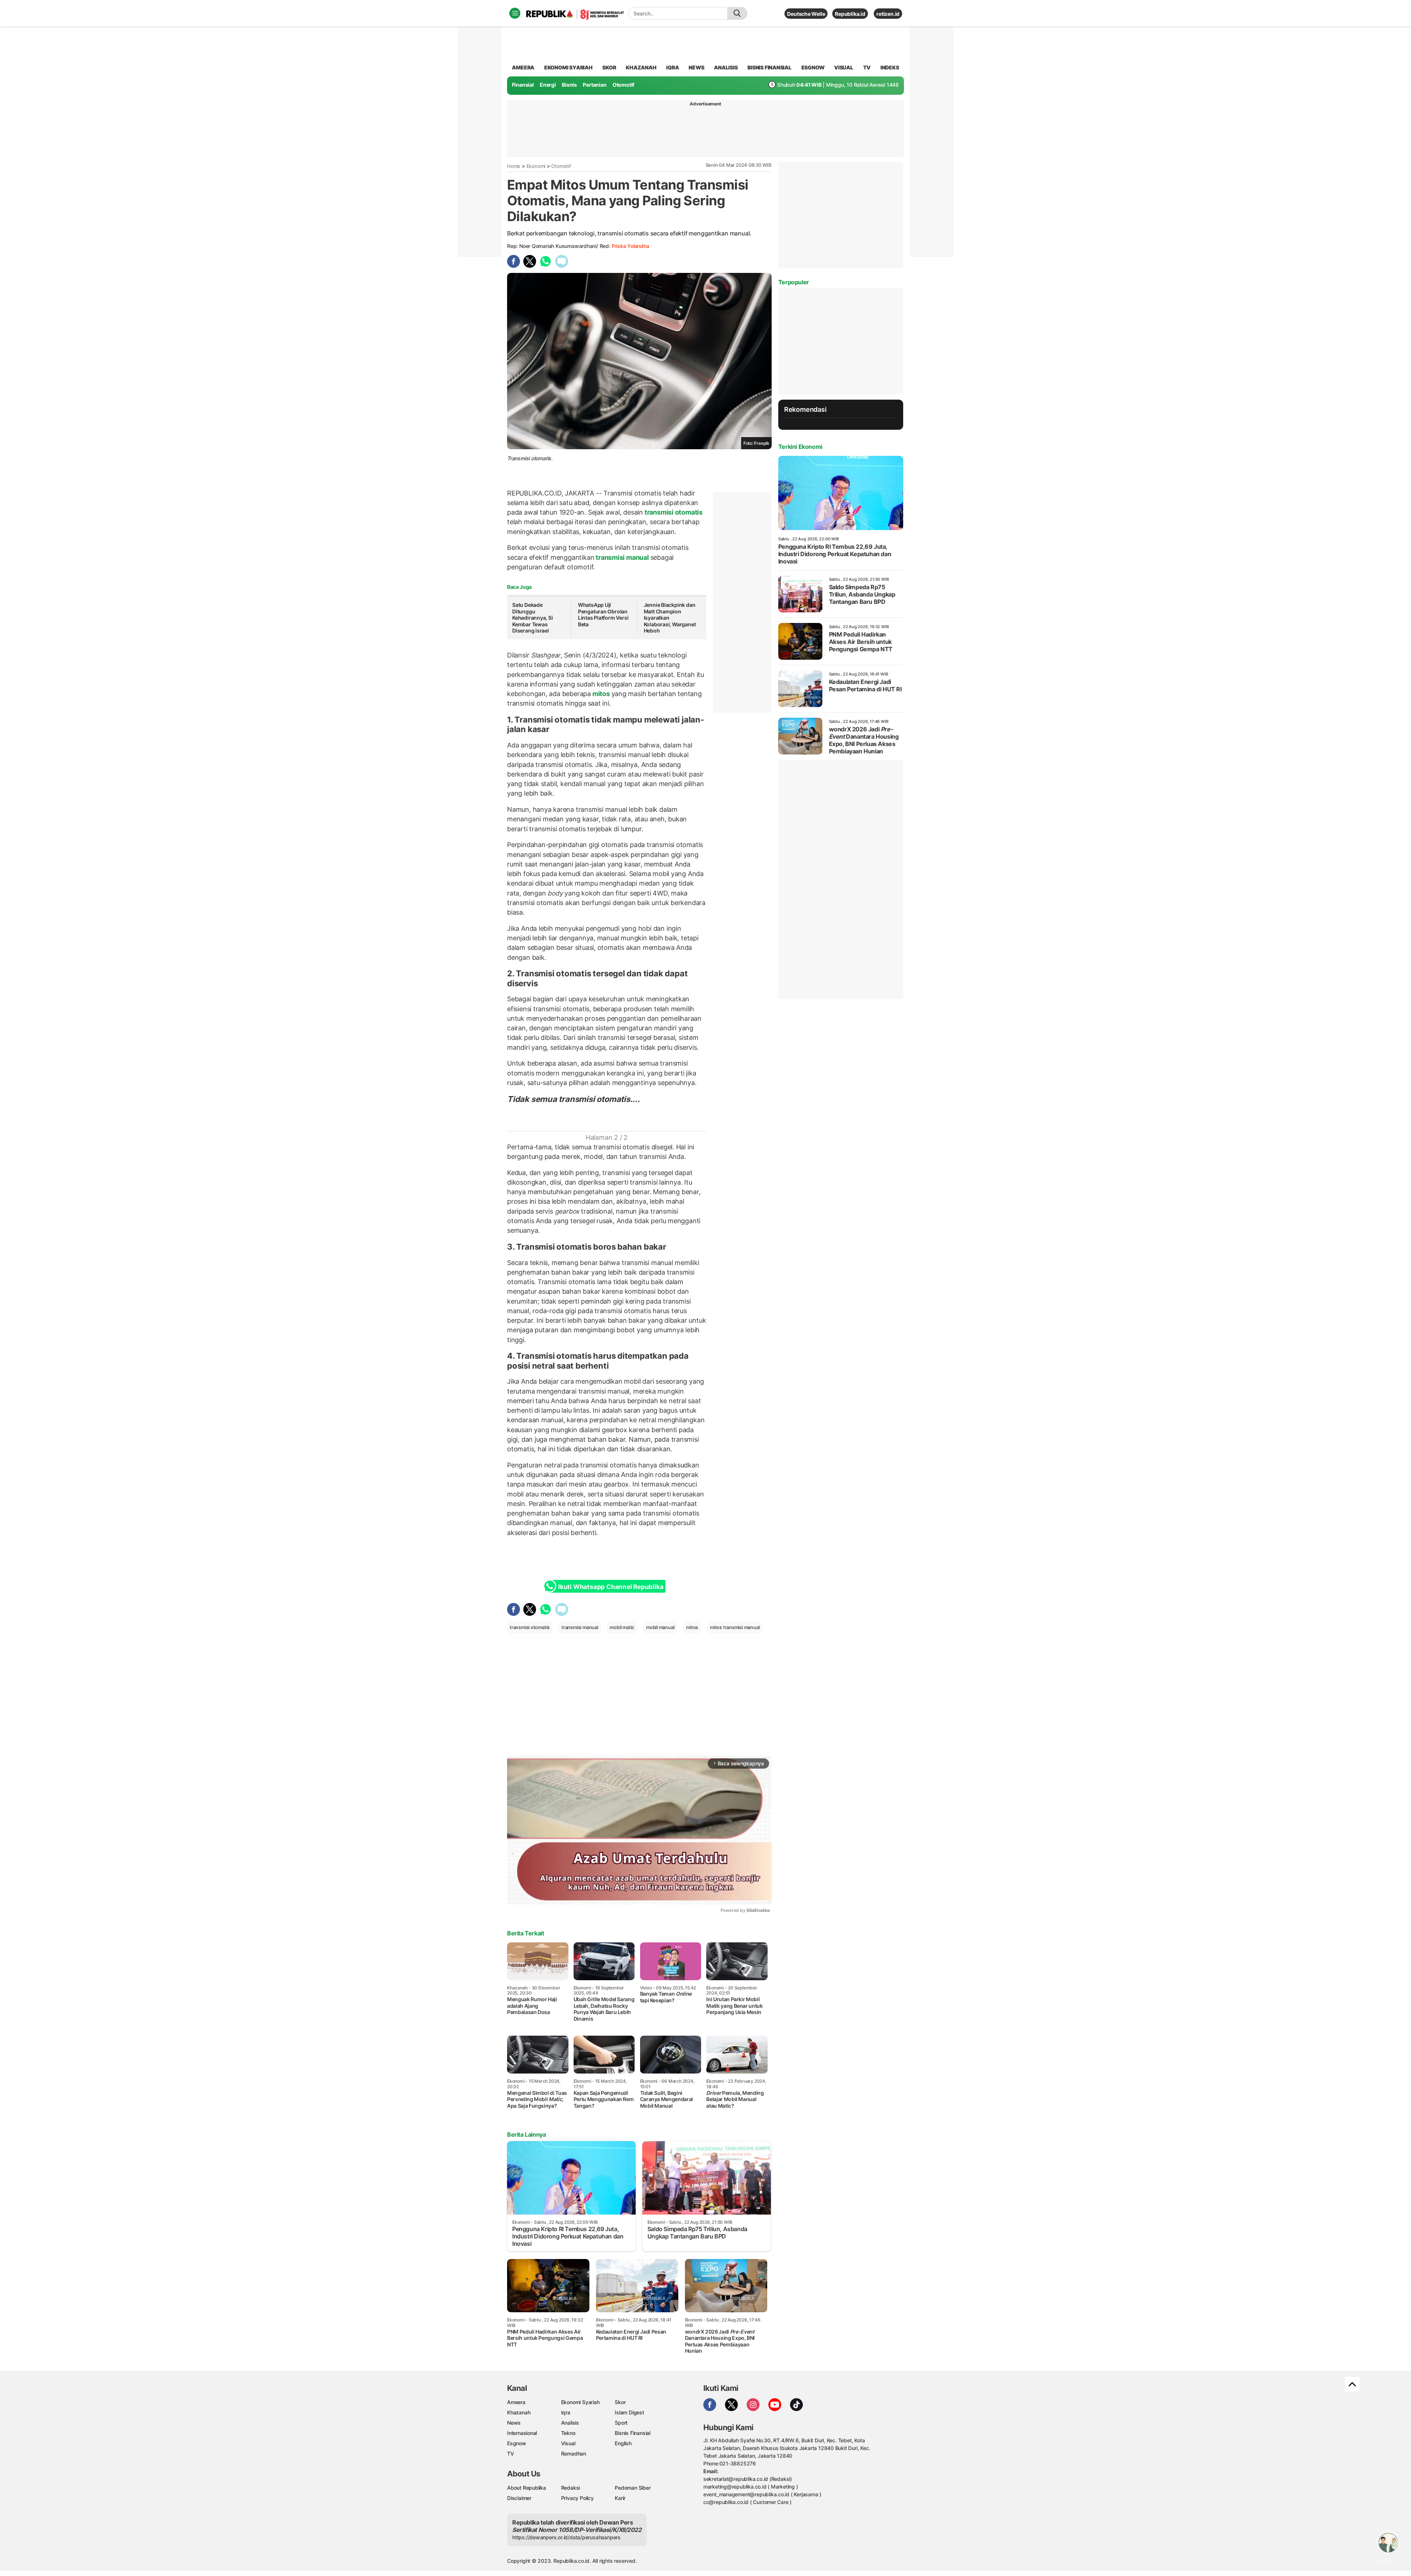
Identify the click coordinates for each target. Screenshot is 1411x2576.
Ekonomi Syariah (568, 67)
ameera (523, 67)
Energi (548, 85)
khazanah (641, 67)
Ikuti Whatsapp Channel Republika (611, 1587)
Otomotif (623, 85)
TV (867, 67)
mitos (601, 694)
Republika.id (850, 14)
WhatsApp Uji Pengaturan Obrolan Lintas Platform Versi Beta (603, 615)
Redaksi (571, 2488)
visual (844, 67)
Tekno (568, 2433)
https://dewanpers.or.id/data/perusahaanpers (566, 2537)
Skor (620, 2402)
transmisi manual (622, 557)
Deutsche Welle (806, 14)
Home (514, 166)
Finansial (523, 85)
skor (609, 67)
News (514, 2423)
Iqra (566, 2412)
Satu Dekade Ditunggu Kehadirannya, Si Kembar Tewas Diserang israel (533, 618)
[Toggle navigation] (515, 13)
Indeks (890, 67)
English (623, 2443)
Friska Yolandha (631, 246)
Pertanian (595, 85)
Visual (568, 2443)
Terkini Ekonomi (800, 447)
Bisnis (569, 85)
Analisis (570, 2423)
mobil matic (622, 1627)
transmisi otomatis (673, 512)
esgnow (813, 67)
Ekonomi (536, 166)
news (696, 67)
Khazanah (519, 2412)
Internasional (522, 2433)
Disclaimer (519, 2498)
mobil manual (660, 1627)
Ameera (516, 2402)
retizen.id (888, 14)
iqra (672, 67)
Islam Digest (629, 2412)
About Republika (527, 2488)
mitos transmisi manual (735, 1627)
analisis (726, 67)
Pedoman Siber (633, 2488)
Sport (621, 2423)
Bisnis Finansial (769, 67)
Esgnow (517, 2443)
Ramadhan (574, 2453)
